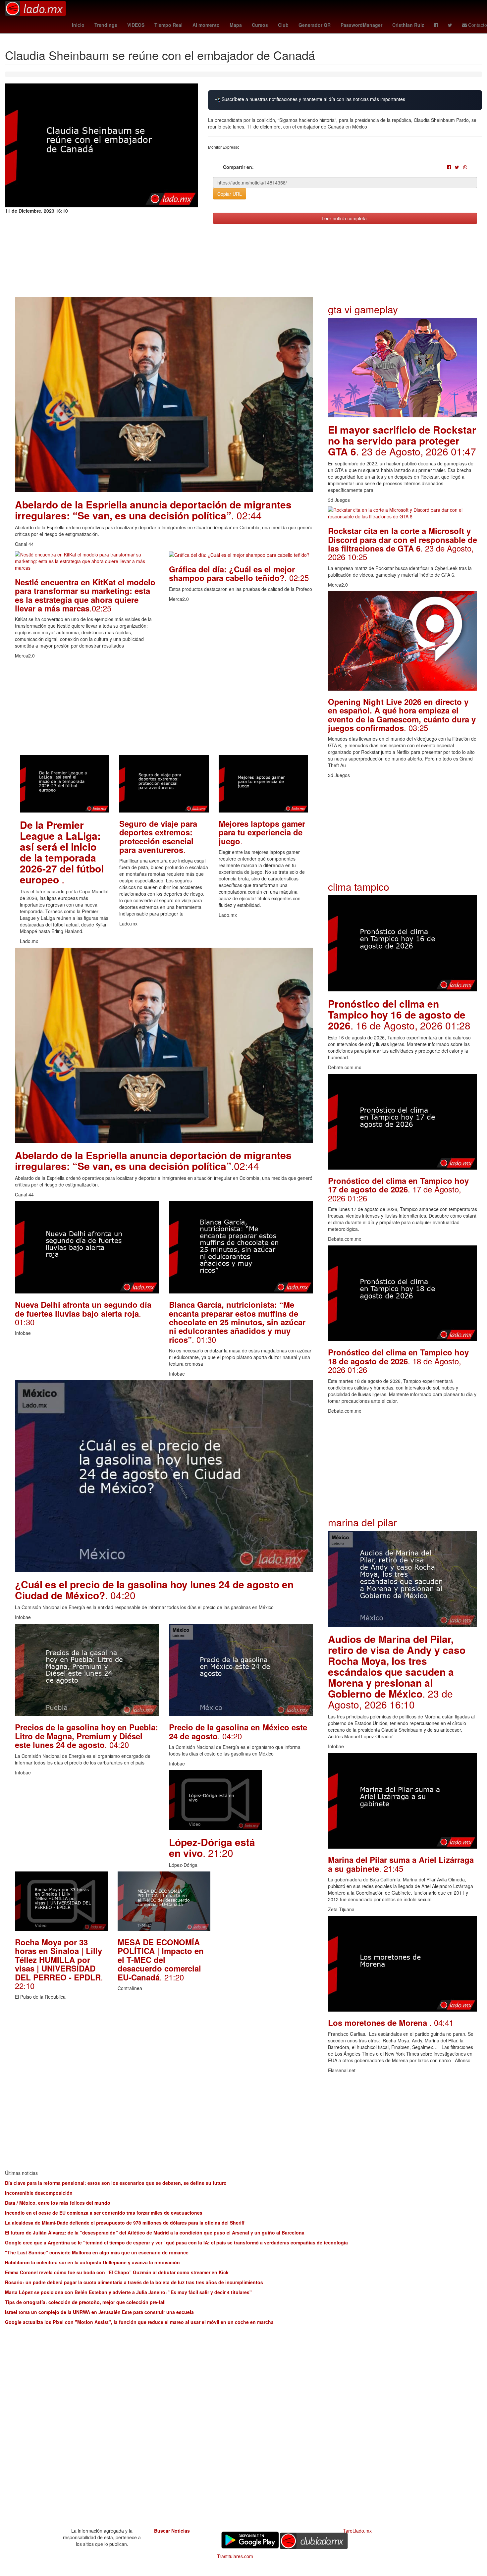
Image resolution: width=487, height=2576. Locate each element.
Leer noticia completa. (345, 218)
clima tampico (359, 887)
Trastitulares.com (235, 2556)
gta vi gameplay (363, 309)
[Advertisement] (164, 709)
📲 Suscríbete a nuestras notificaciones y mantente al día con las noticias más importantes (310, 99)
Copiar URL (230, 194)
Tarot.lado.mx (357, 2531)
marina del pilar (362, 1522)
